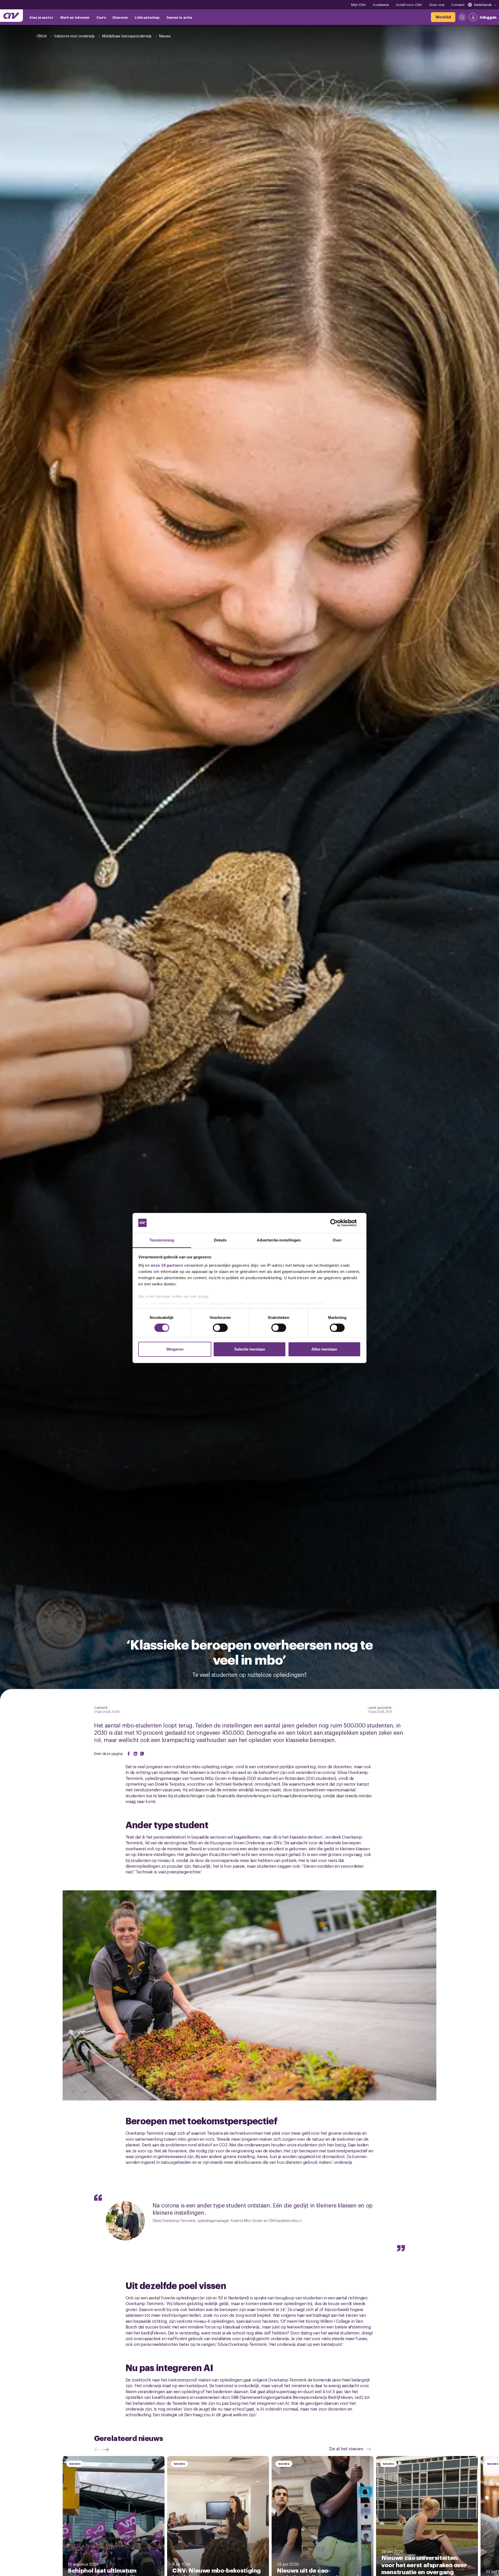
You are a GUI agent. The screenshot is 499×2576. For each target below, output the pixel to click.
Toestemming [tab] (162, 1240)
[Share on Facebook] (129, 1754)
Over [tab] (337, 1240)
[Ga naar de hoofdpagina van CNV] (11, 16)
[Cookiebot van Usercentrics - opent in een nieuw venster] (338, 1223)
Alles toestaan (324, 1349)
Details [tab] (220, 1240)
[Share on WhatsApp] (142, 1754)
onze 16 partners (167, 1265)
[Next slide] (107, 2450)
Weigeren (175, 1349)
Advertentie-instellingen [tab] (279, 1240)
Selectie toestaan (250, 1349)
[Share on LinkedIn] (135, 1754)
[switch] (220, 1328)
